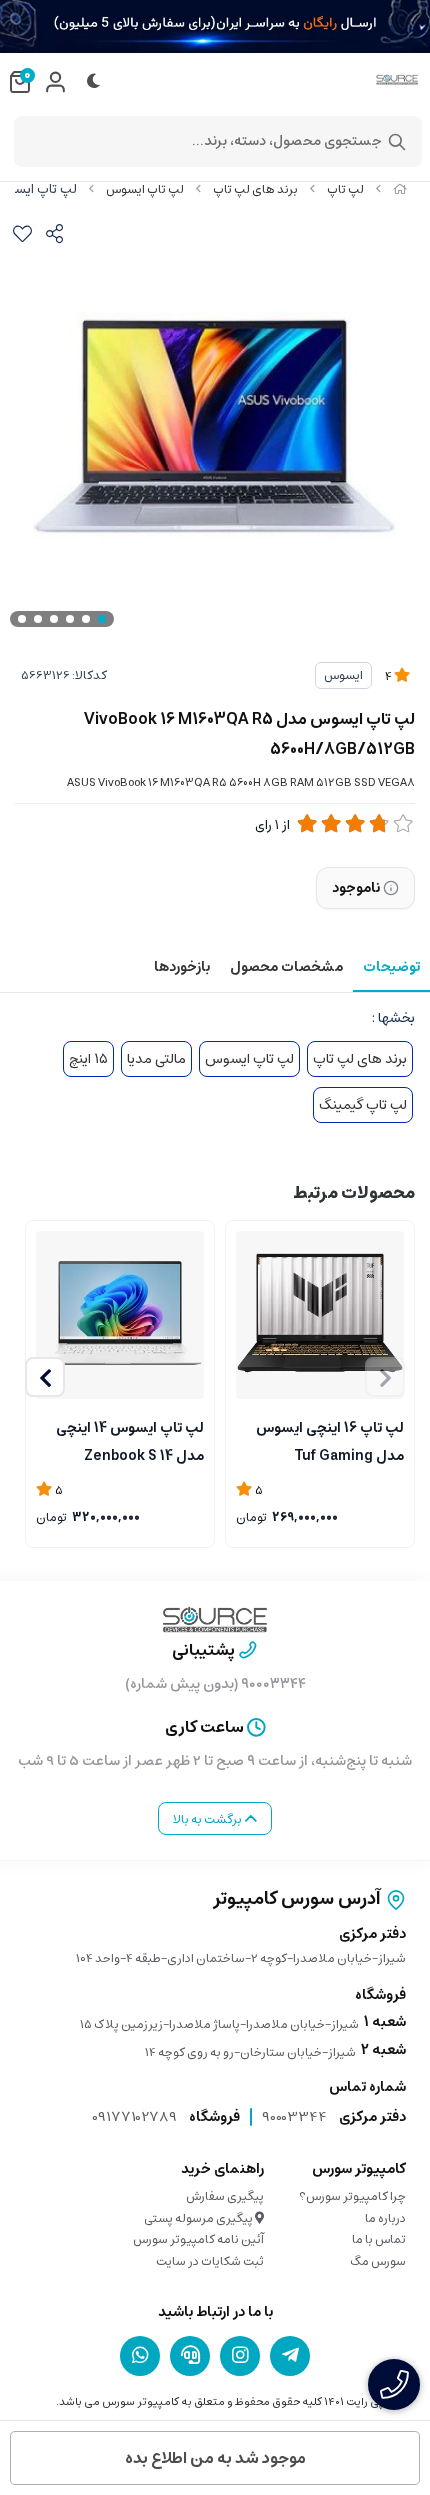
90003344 (294, 2117)
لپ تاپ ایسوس (145, 189)
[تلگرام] (290, 2355)
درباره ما (385, 2218)
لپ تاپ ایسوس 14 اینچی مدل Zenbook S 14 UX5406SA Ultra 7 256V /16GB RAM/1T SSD (124, 1440)
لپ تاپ (345, 189)
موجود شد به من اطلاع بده (215, 2458)
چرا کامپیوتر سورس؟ (352, 2196)
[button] (45, 1377)
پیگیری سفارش (225, 2196)
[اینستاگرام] (240, 2355)
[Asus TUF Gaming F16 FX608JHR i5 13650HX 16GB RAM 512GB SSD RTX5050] (320, 1315)
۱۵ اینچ (88, 1059)
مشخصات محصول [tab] (286, 967)
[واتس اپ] (140, 2355)
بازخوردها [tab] (182, 967)
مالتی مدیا (156, 1059)
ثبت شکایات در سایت (210, 2261)
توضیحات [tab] (391, 967)
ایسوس (343, 675)
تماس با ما (379, 2239)
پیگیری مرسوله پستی (199, 2218)
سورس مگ (378, 2261)
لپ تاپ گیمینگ (363, 1105)
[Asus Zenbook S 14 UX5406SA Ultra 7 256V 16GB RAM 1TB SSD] (120, 1315)
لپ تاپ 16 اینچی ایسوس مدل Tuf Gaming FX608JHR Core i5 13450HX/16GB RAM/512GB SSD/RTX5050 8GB (330, 1440)
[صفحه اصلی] (400, 189)
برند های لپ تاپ (255, 189)
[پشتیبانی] (190, 2355)
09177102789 (134, 2117)
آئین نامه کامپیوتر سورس (198, 2239)
